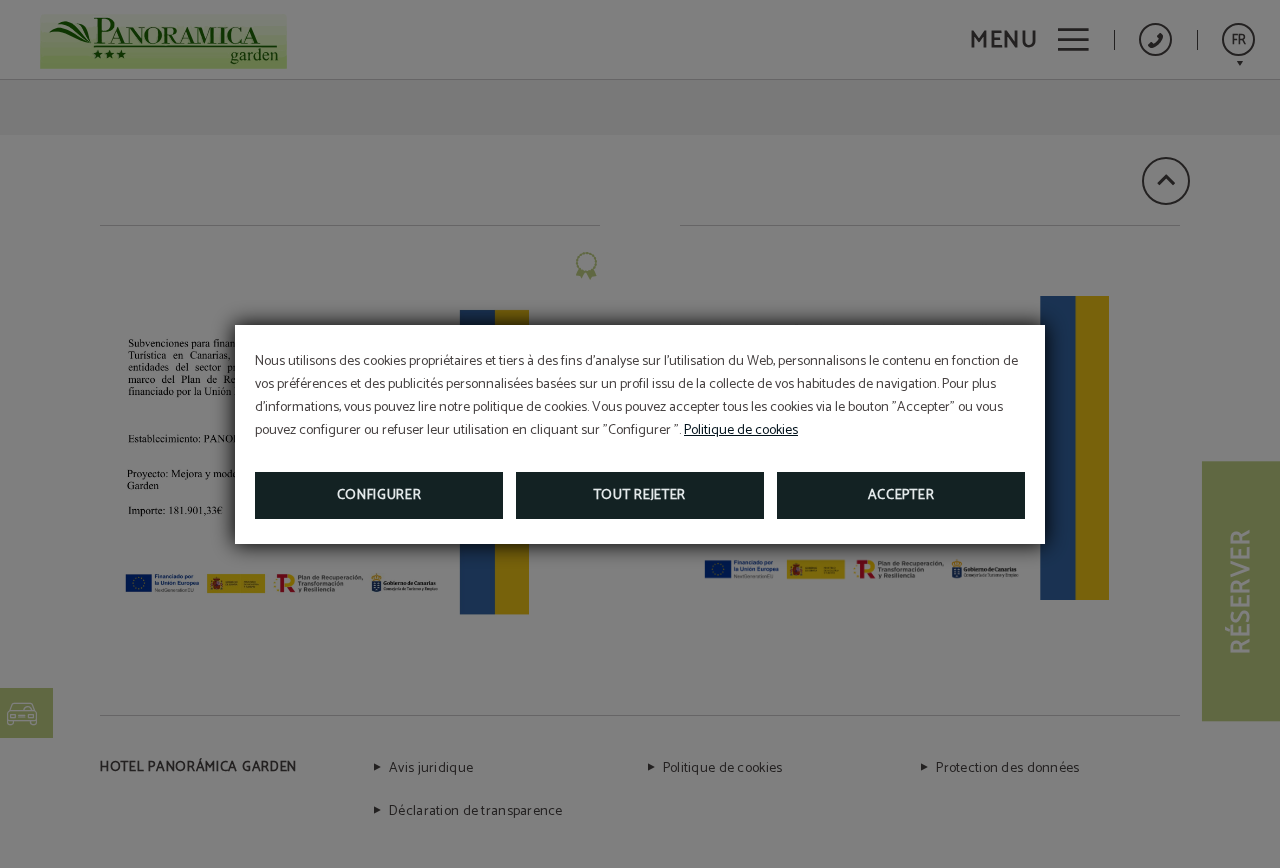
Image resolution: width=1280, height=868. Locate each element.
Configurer (379, 495)
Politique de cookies (741, 430)
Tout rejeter (640, 495)
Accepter (901, 495)
